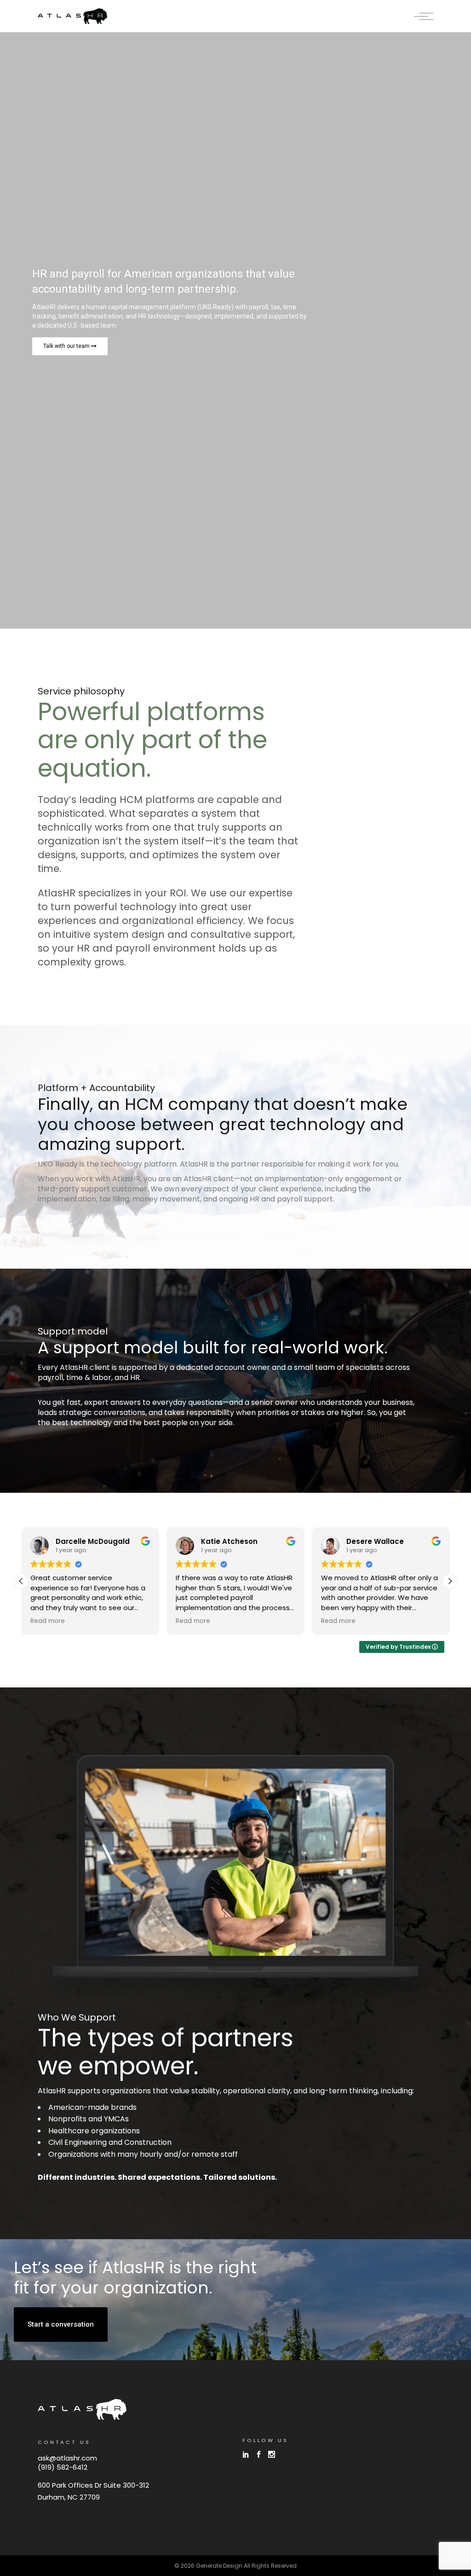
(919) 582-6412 (63, 2467)
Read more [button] (48, 1621)
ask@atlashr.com (67, 2458)
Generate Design (219, 2566)
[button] (450, 1581)
